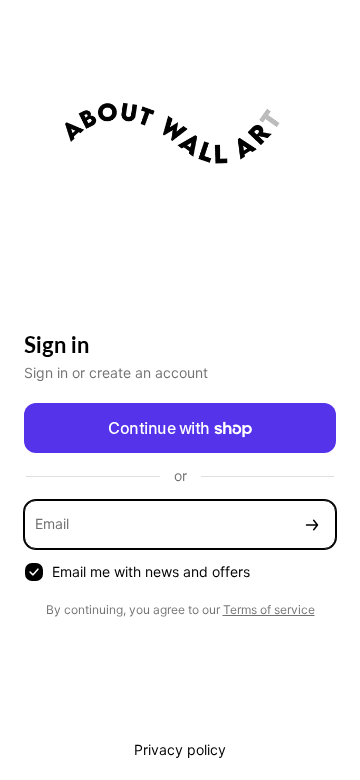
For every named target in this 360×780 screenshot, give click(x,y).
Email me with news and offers (151, 571)
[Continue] (312, 524)
